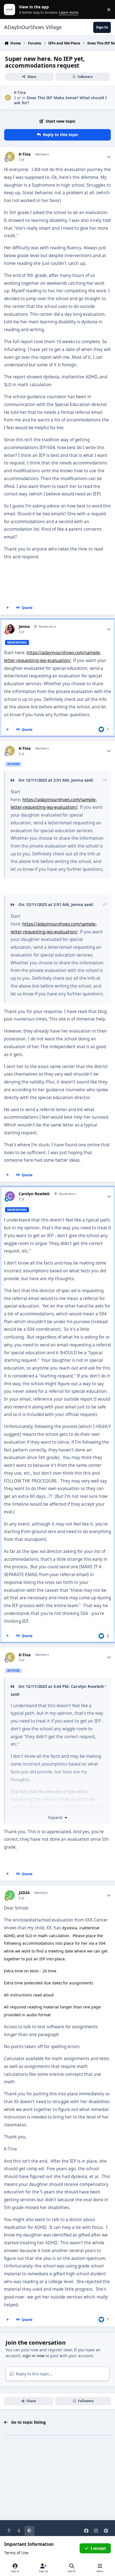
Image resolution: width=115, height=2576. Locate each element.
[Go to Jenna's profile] (10, 629)
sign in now (33, 2356)
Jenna (24, 627)
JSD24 (24, 1893)
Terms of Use (16, 2553)
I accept (98, 2548)
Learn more (11, 10)
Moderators (47, 626)
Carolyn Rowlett (34, 1194)
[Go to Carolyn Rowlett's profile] (10, 1196)
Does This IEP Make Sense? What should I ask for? (60, 100)
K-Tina (20, 92)
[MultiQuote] (8, 608)
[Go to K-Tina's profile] (8, 98)
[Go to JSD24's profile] (10, 1895)
